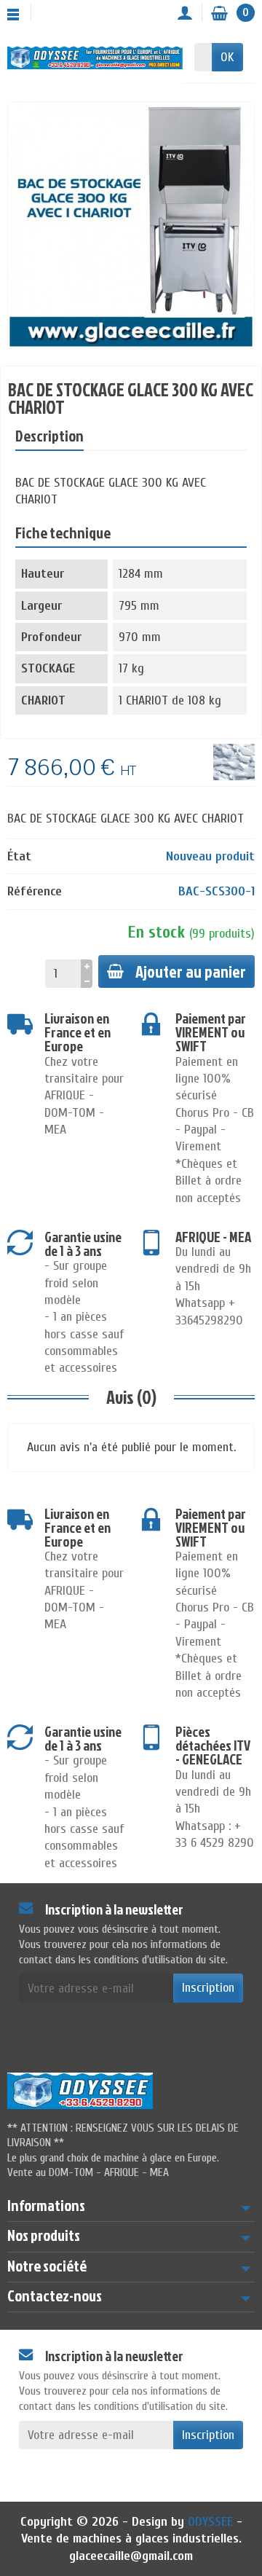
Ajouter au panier (191, 971)
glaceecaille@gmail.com (131, 2556)
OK (227, 57)
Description (49, 436)
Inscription (208, 1988)
